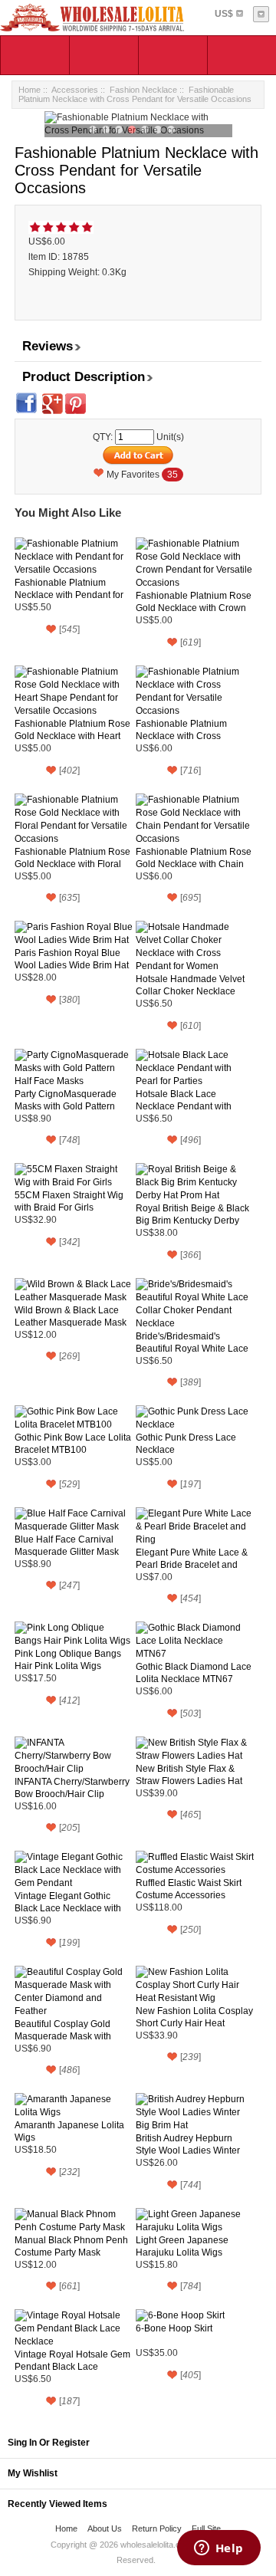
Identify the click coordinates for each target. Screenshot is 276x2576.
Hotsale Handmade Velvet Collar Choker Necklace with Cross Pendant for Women (190, 986)
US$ (224, 14)
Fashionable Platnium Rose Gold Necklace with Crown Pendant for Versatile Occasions (194, 602)
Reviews (48, 346)
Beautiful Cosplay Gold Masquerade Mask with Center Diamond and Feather (63, 2031)
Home (30, 90)
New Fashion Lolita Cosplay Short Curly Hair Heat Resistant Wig (194, 2017)
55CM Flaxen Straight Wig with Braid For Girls (69, 1201)
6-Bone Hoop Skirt (174, 2328)
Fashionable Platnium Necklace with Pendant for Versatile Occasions (69, 589)
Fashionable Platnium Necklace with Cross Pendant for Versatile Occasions (181, 730)
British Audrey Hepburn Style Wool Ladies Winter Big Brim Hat (188, 2145)
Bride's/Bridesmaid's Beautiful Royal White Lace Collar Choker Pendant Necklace (192, 1343)
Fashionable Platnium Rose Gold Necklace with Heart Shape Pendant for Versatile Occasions (73, 730)
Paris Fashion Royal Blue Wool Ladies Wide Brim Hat (72, 959)
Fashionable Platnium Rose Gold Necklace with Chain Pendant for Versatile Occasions (194, 858)
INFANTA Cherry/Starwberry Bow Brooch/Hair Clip (72, 1788)
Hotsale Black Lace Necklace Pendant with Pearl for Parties (184, 1101)
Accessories (75, 90)
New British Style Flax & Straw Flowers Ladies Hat (189, 1775)
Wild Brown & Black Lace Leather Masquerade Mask (71, 1316)
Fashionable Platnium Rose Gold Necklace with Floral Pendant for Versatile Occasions (72, 858)
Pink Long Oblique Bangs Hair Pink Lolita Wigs (68, 1660)
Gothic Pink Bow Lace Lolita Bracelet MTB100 (73, 1444)
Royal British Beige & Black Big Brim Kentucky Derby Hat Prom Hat (192, 1215)
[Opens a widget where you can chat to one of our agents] (219, 2549)
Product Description (84, 377)
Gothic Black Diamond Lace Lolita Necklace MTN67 (194, 1673)
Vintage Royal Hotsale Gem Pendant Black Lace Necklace (72, 2361)
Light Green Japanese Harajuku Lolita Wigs (182, 2246)
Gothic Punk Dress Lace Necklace (186, 1444)
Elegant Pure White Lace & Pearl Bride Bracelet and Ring (192, 1559)
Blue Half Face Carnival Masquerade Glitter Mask (67, 1546)
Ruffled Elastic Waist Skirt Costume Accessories (189, 1889)
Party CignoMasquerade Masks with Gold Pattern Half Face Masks (66, 1101)
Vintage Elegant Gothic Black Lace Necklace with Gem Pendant (68, 1902)
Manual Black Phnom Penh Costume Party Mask (71, 2246)
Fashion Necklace (143, 90)
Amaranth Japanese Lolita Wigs (69, 2131)
